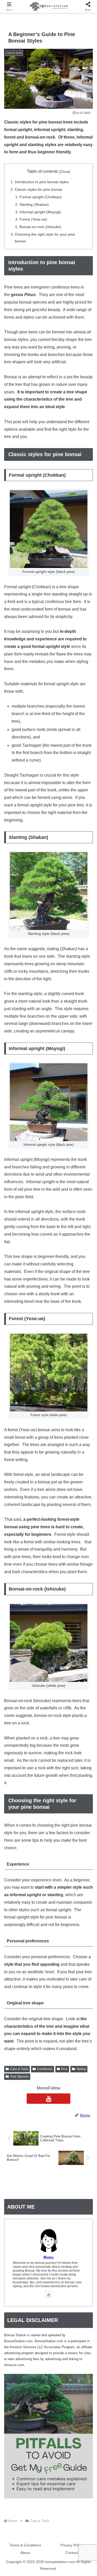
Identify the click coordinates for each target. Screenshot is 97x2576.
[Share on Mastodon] (38, 1784)
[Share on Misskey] (81, 1784)
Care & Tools (19, 2069)
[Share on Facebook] (16, 1798)
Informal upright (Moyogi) (40, 212)
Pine (64, 2069)
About (25, 2553)
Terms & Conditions (25, 2545)
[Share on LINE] (81, 1798)
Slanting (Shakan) (34, 204)
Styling (81, 2069)
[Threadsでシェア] (38, 1798)
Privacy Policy (72, 2545)
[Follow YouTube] (49, 2099)
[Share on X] (16, 1784)
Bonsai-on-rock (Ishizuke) (40, 227)
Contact (72, 2553)
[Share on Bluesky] (59, 1784)
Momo (48, 2257)
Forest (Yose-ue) (33, 219)
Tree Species (19, 2077)
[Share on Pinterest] (27, 1813)
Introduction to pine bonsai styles (42, 182)
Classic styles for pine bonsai (38, 189)
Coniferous (45, 2069)
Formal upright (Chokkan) (40, 197)
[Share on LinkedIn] (48, 1813)
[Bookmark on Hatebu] (59, 1798)
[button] (70, 1813)
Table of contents (42, 171)
